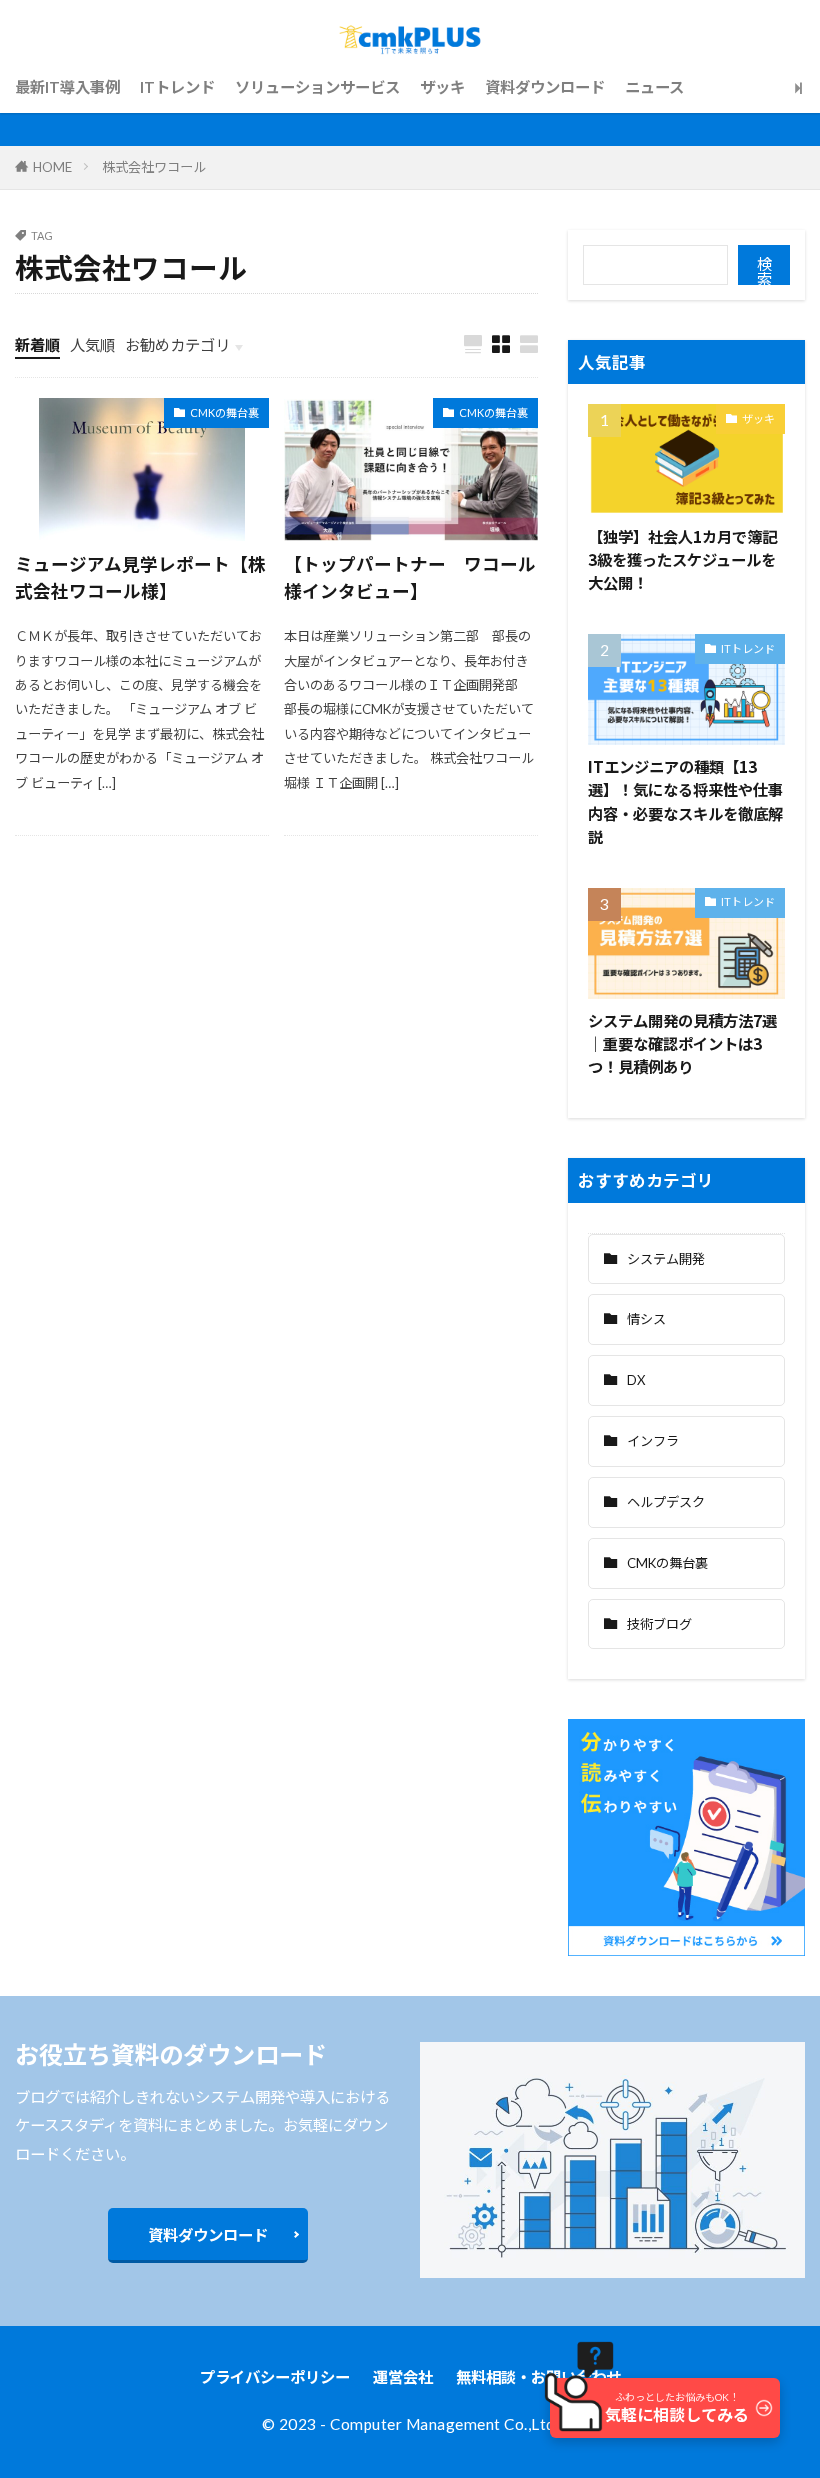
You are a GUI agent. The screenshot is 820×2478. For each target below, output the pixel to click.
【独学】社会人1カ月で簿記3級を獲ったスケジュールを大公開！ (682, 559)
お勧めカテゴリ (177, 345)
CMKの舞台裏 (224, 412)
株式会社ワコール (154, 167)
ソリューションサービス (317, 87)
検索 (764, 270)
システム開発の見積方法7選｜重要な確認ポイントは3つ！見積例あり (682, 1043)
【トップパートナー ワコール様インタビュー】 (410, 576)
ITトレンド (177, 87)
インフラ (653, 1441)
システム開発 (666, 1259)
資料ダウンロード (545, 87)
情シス (646, 1319)
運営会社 (403, 2377)
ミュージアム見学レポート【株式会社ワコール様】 (140, 576)
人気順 (92, 345)
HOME (52, 167)
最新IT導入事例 (67, 87)
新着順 (37, 345)
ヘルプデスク (666, 1502)
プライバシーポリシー (275, 2377)
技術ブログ (659, 1624)
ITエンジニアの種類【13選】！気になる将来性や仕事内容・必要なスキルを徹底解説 (685, 800)
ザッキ (442, 87)
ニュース (654, 87)
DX (636, 1380)
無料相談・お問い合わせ (538, 2377)
